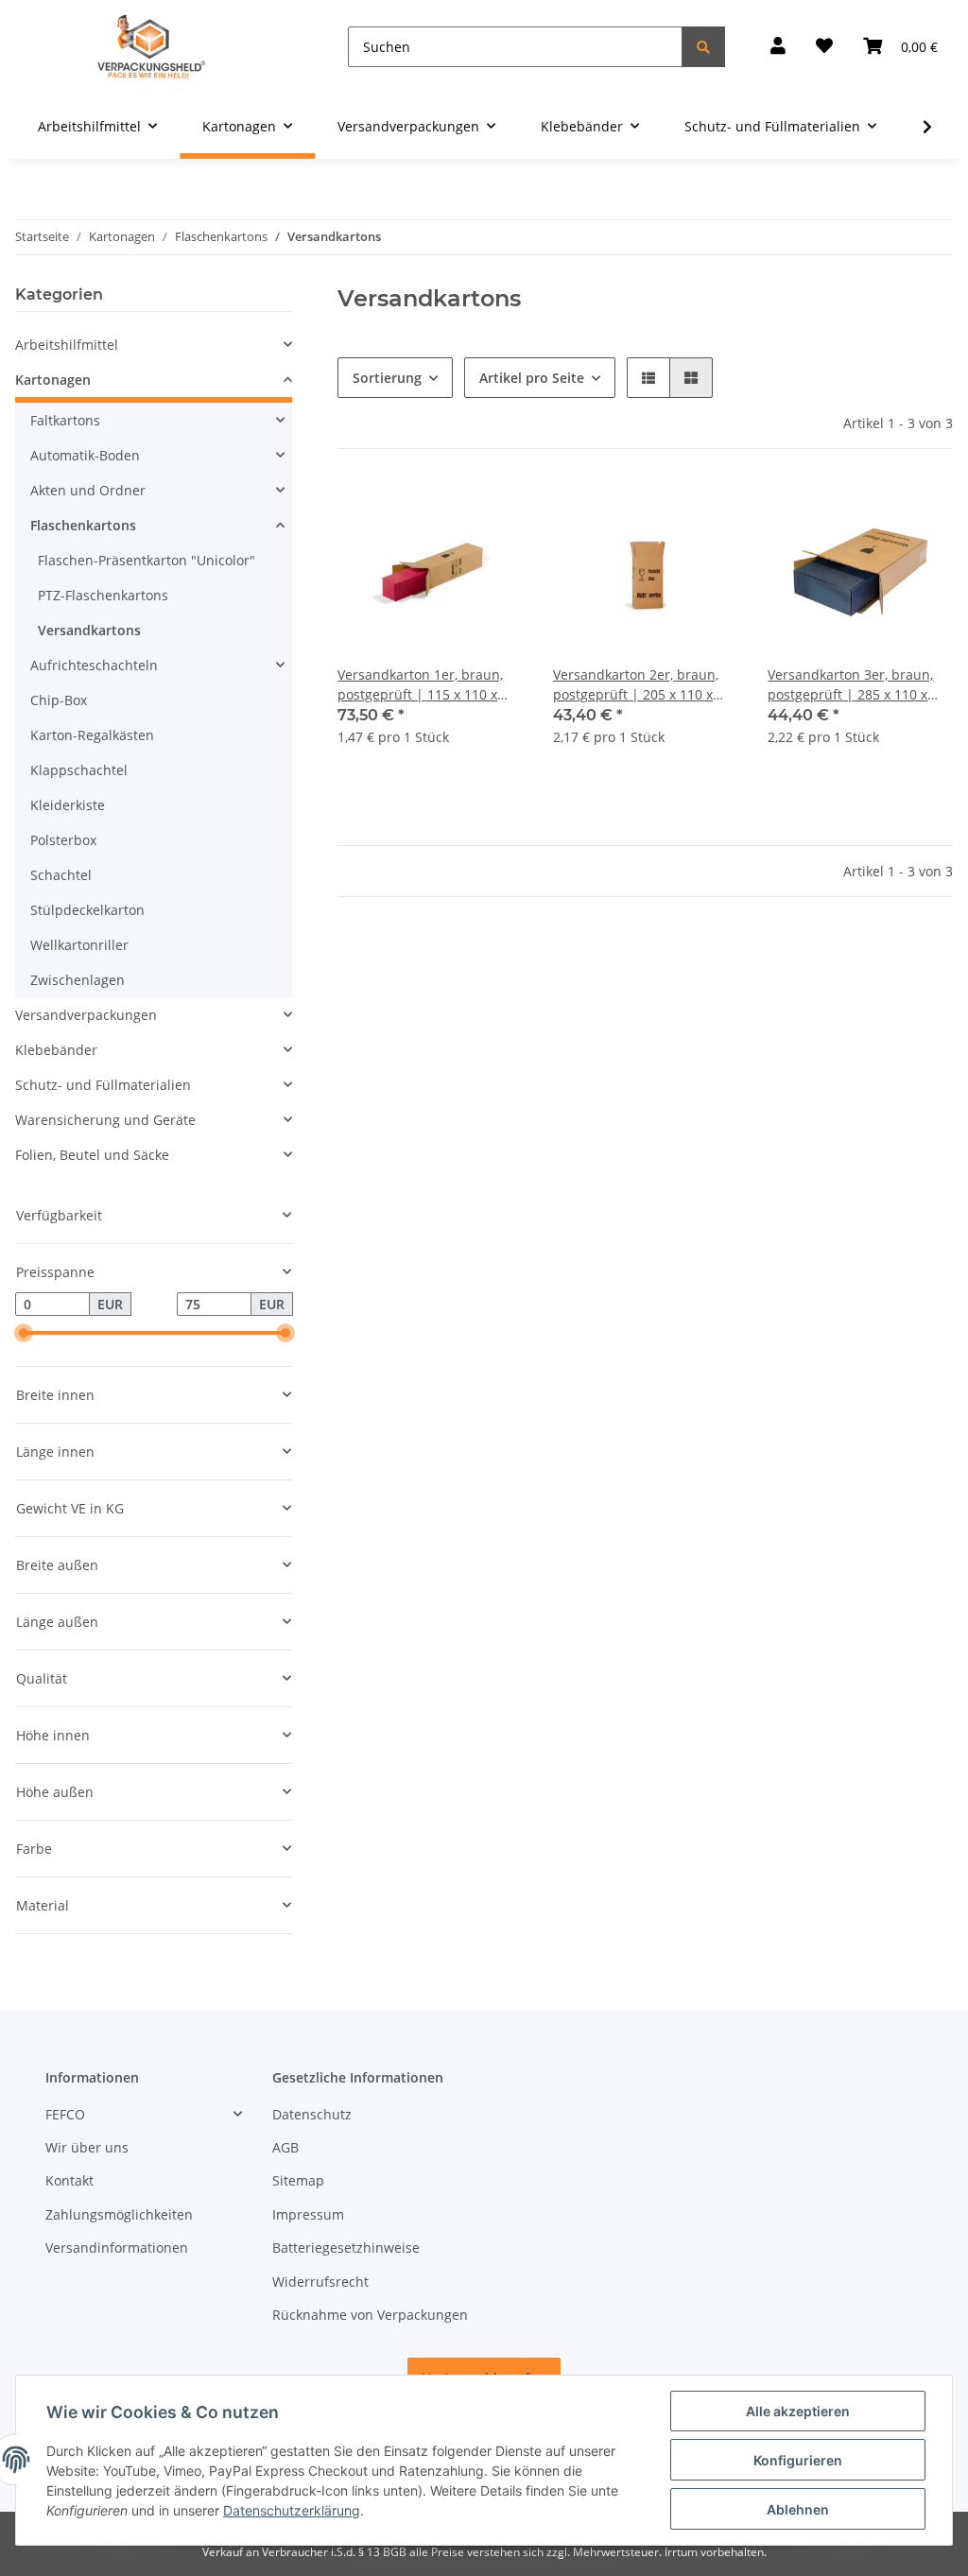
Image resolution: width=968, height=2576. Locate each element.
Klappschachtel (79, 770)
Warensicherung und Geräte (105, 1120)
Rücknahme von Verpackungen (370, 2315)
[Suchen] (703, 47)
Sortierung (387, 378)
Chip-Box (59, 700)
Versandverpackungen (86, 1015)
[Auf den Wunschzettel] (491, 511)
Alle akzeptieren (798, 2411)
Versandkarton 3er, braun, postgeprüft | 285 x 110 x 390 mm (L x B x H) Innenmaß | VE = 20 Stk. (860, 685)
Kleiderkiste (68, 805)
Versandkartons (89, 630)
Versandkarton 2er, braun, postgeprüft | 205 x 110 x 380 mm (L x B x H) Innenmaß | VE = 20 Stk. (645, 685)
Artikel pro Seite (532, 378)
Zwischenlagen (78, 980)
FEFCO (65, 2114)
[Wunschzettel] (824, 47)
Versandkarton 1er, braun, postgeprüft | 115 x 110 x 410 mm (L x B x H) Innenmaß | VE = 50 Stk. (430, 685)
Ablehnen (798, 2509)
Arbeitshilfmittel (67, 345)
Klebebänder (56, 1050)
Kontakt (69, 2180)
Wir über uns (87, 2147)
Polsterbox (63, 840)
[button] (778, 47)
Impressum (308, 2214)
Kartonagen (53, 380)
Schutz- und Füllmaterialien (103, 1085)
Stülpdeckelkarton (87, 910)
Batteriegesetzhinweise (346, 2248)
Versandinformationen (117, 2248)
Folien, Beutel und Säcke (92, 1155)
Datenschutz (312, 2114)
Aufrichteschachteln (94, 665)
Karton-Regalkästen (92, 735)
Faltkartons (65, 420)
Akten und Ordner (88, 490)
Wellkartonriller (79, 945)
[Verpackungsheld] (151, 47)
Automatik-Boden (85, 455)
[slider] (23, 1334)
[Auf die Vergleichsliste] (441, 511)
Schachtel (61, 875)
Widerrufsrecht (320, 2282)
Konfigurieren (798, 2460)
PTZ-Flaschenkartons (103, 595)
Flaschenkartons (83, 525)
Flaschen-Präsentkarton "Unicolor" (147, 560)
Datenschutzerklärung (292, 2510)
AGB (285, 2147)
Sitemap (298, 2180)
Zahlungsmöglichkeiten (119, 2214)
